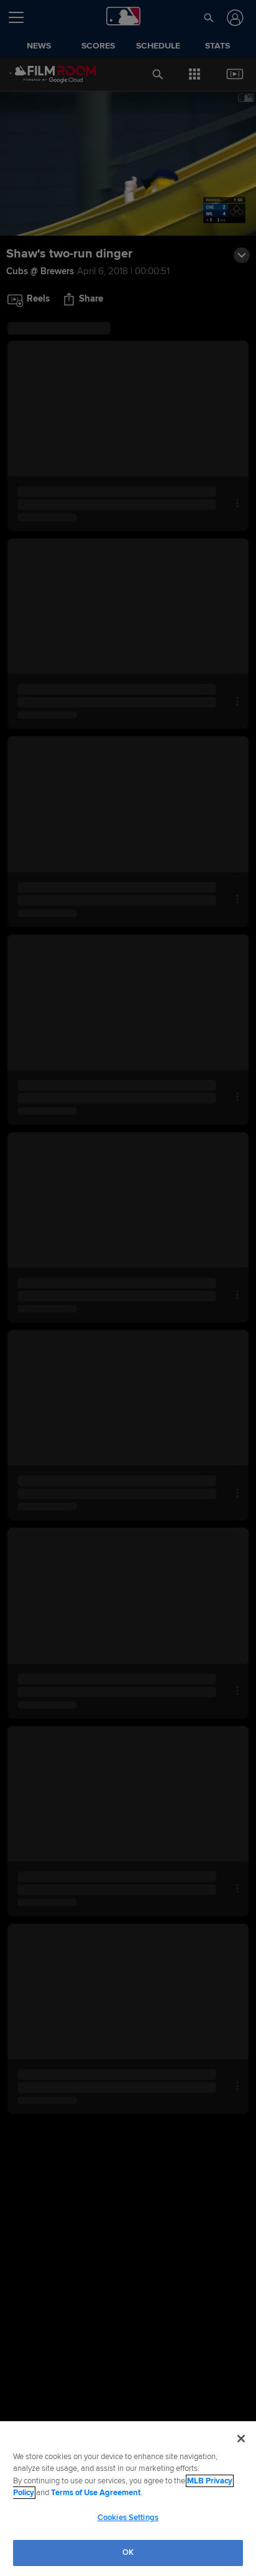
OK (128, 2552)
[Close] (241, 2439)
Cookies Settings (128, 2518)
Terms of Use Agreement (96, 2493)
